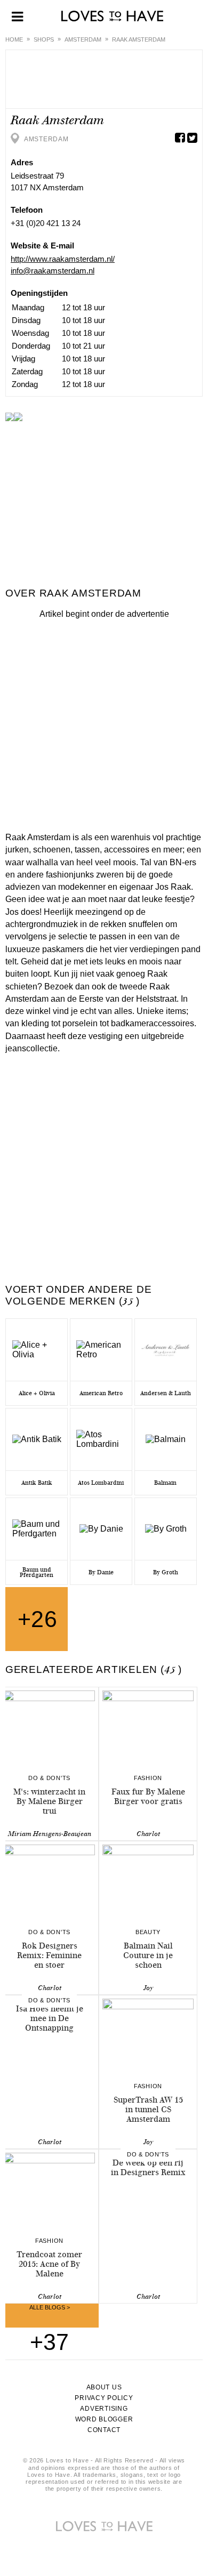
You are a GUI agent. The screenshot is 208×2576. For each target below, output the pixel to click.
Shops (44, 39)
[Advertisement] (104, 723)
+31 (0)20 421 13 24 (46, 223)
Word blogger (104, 2419)
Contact (104, 2430)
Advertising (104, 2409)
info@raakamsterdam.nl (53, 271)
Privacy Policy (104, 2398)
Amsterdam (83, 39)
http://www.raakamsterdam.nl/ (63, 259)
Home (14, 39)
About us (104, 2387)
